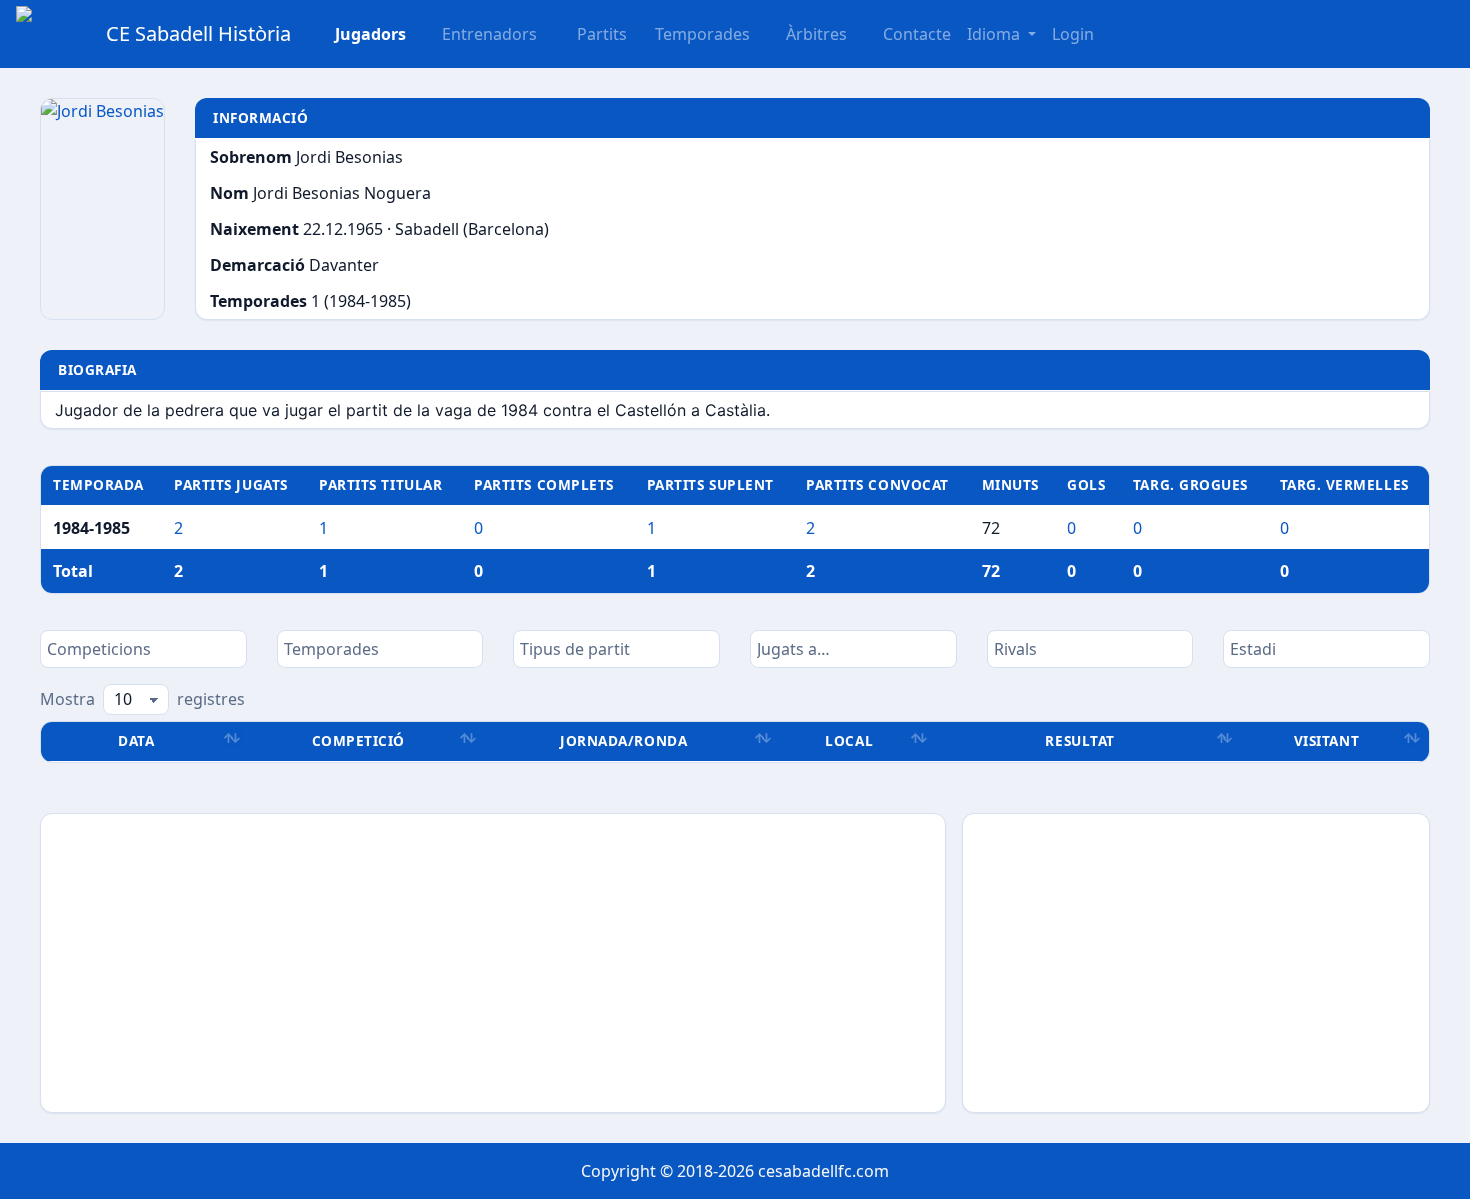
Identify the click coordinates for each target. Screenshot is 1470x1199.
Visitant (1326, 740)
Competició (358, 740)
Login (1073, 34)
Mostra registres (142, 699)
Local (849, 740)
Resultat (1079, 740)
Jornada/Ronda (623, 740)
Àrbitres (816, 34)
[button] (590, 34)
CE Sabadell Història (198, 33)
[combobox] (143, 649)
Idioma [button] (995, 34)
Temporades (702, 34)
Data (136, 740)
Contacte (917, 34)
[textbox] (143, 649)
